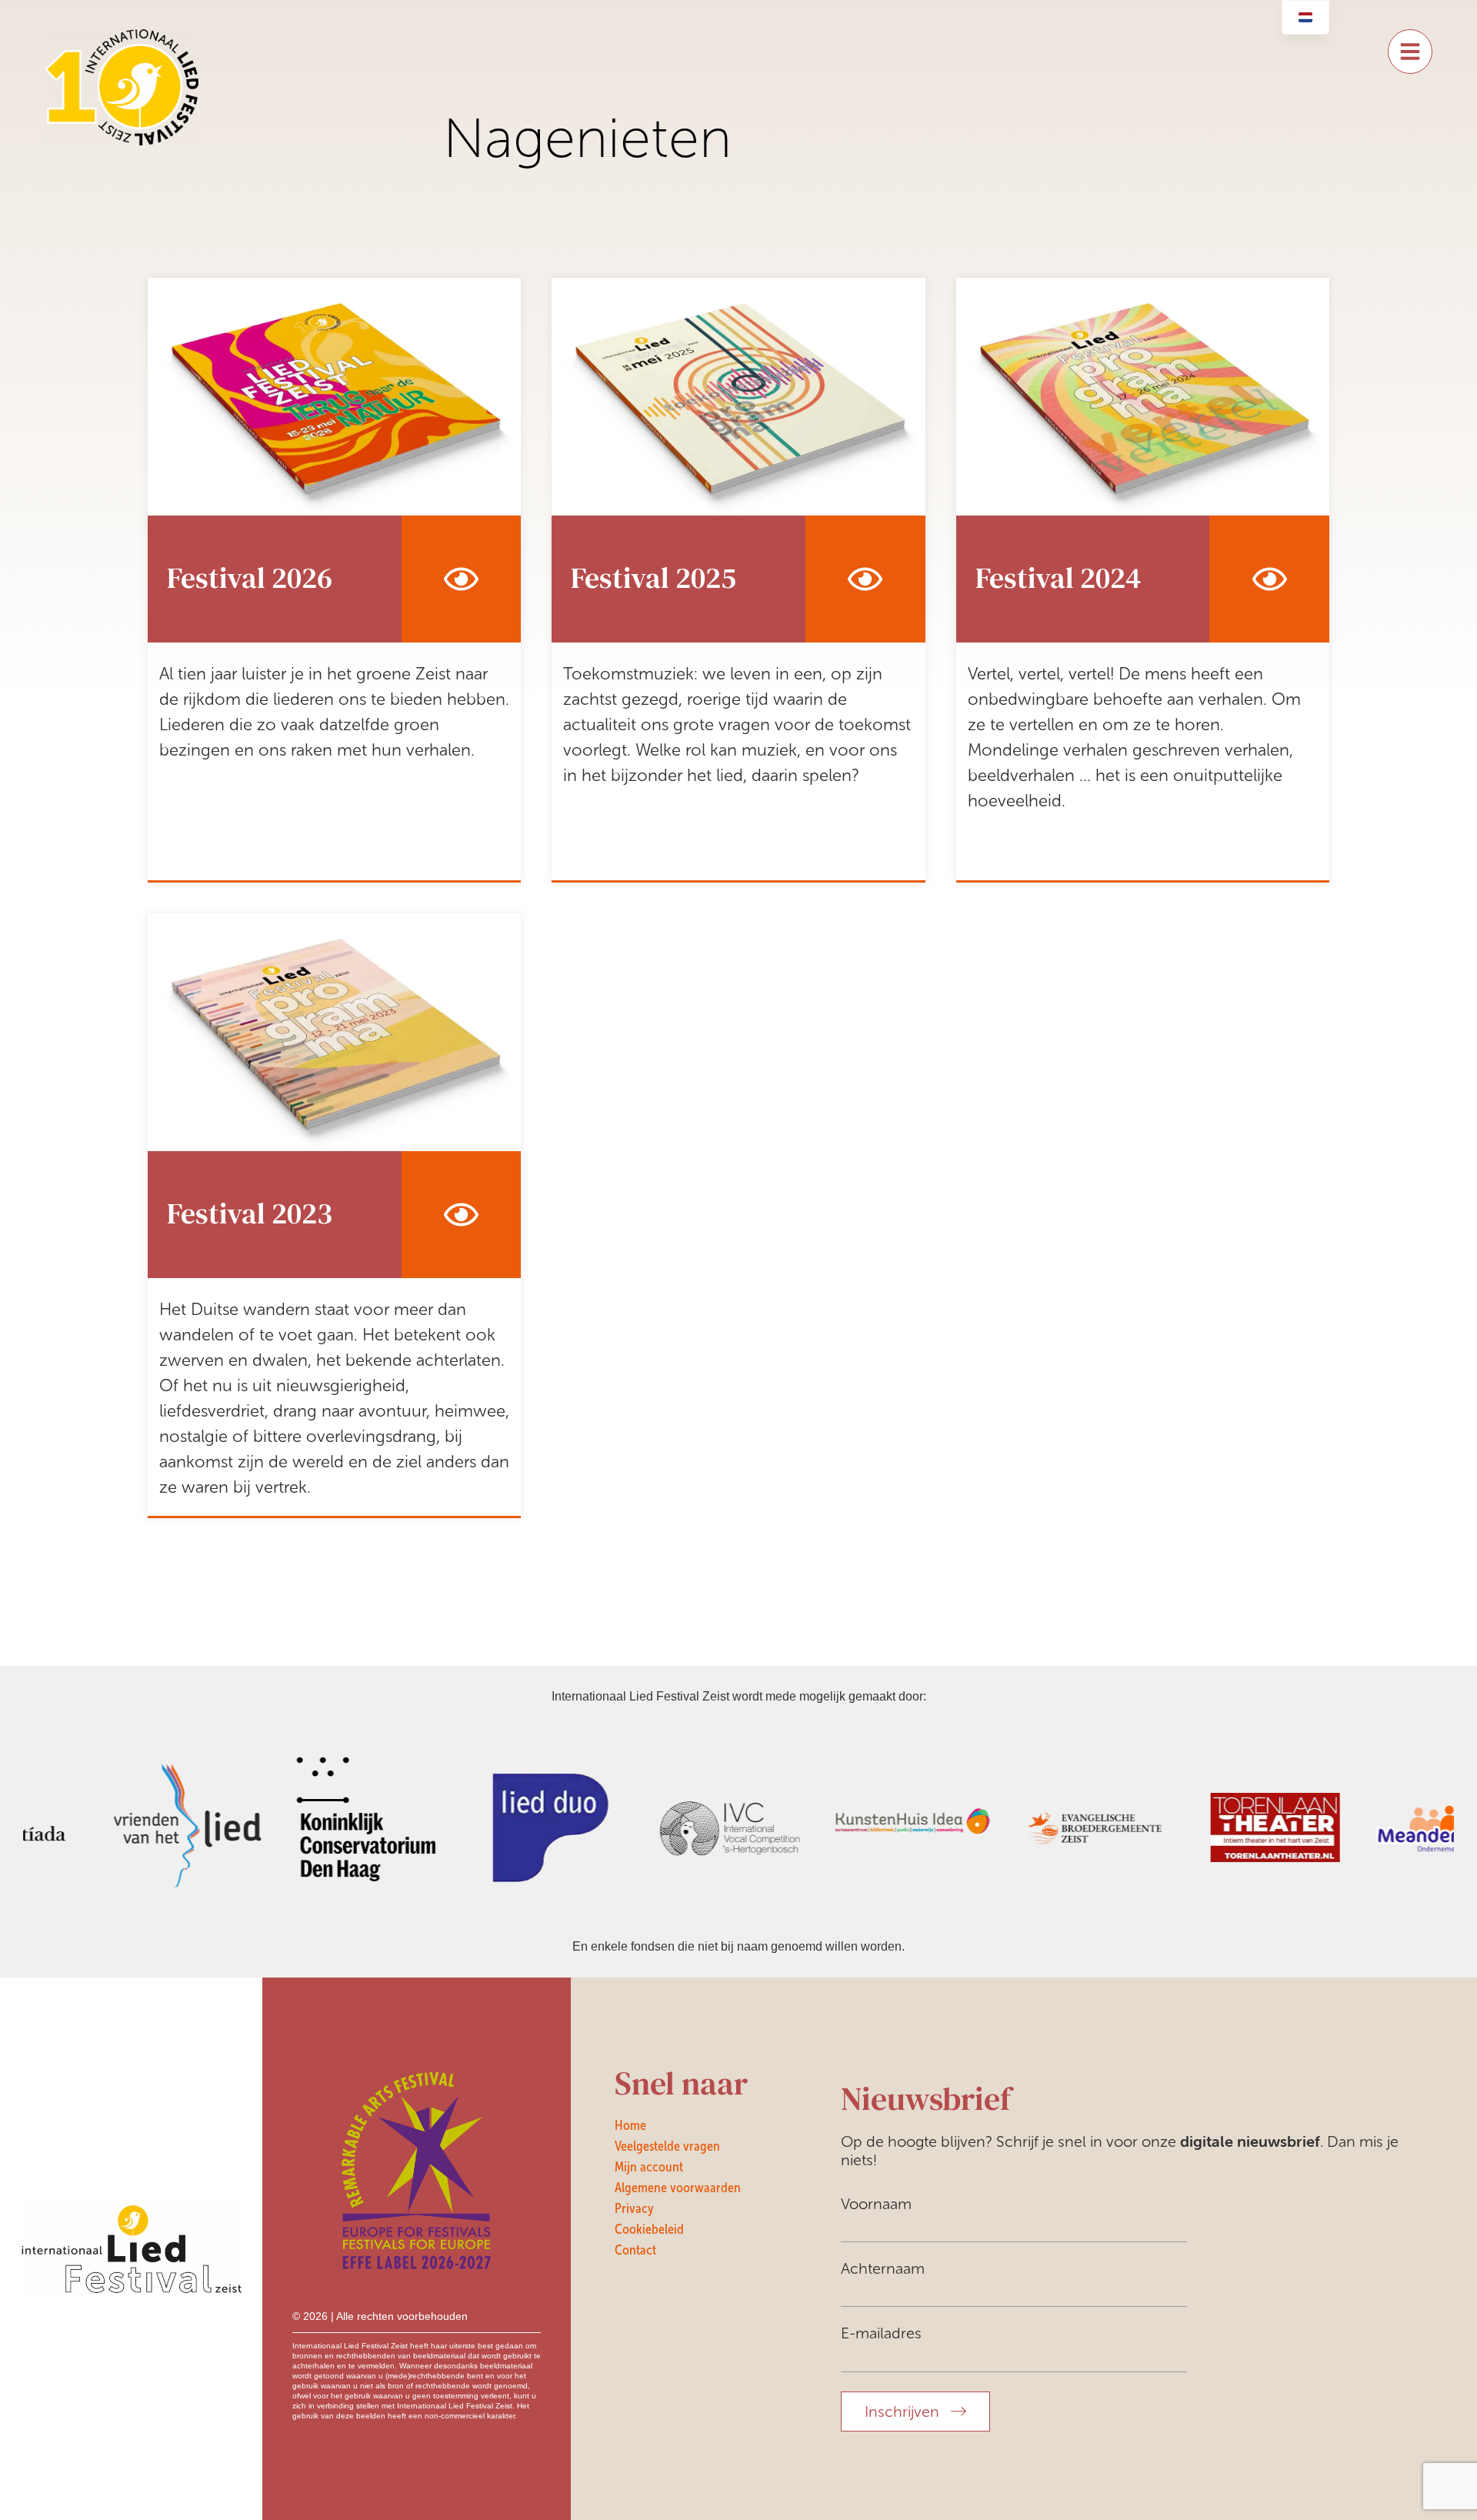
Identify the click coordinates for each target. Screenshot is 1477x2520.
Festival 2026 (250, 578)
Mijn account (649, 2167)
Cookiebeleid (649, 2229)
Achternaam (883, 2268)
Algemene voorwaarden (678, 2188)
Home (630, 2125)
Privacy (634, 2208)
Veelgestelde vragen (667, 2146)
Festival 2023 (250, 1214)
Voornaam (876, 2204)
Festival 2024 (1058, 578)
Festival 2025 (653, 578)
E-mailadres (881, 2333)
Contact (635, 2250)
